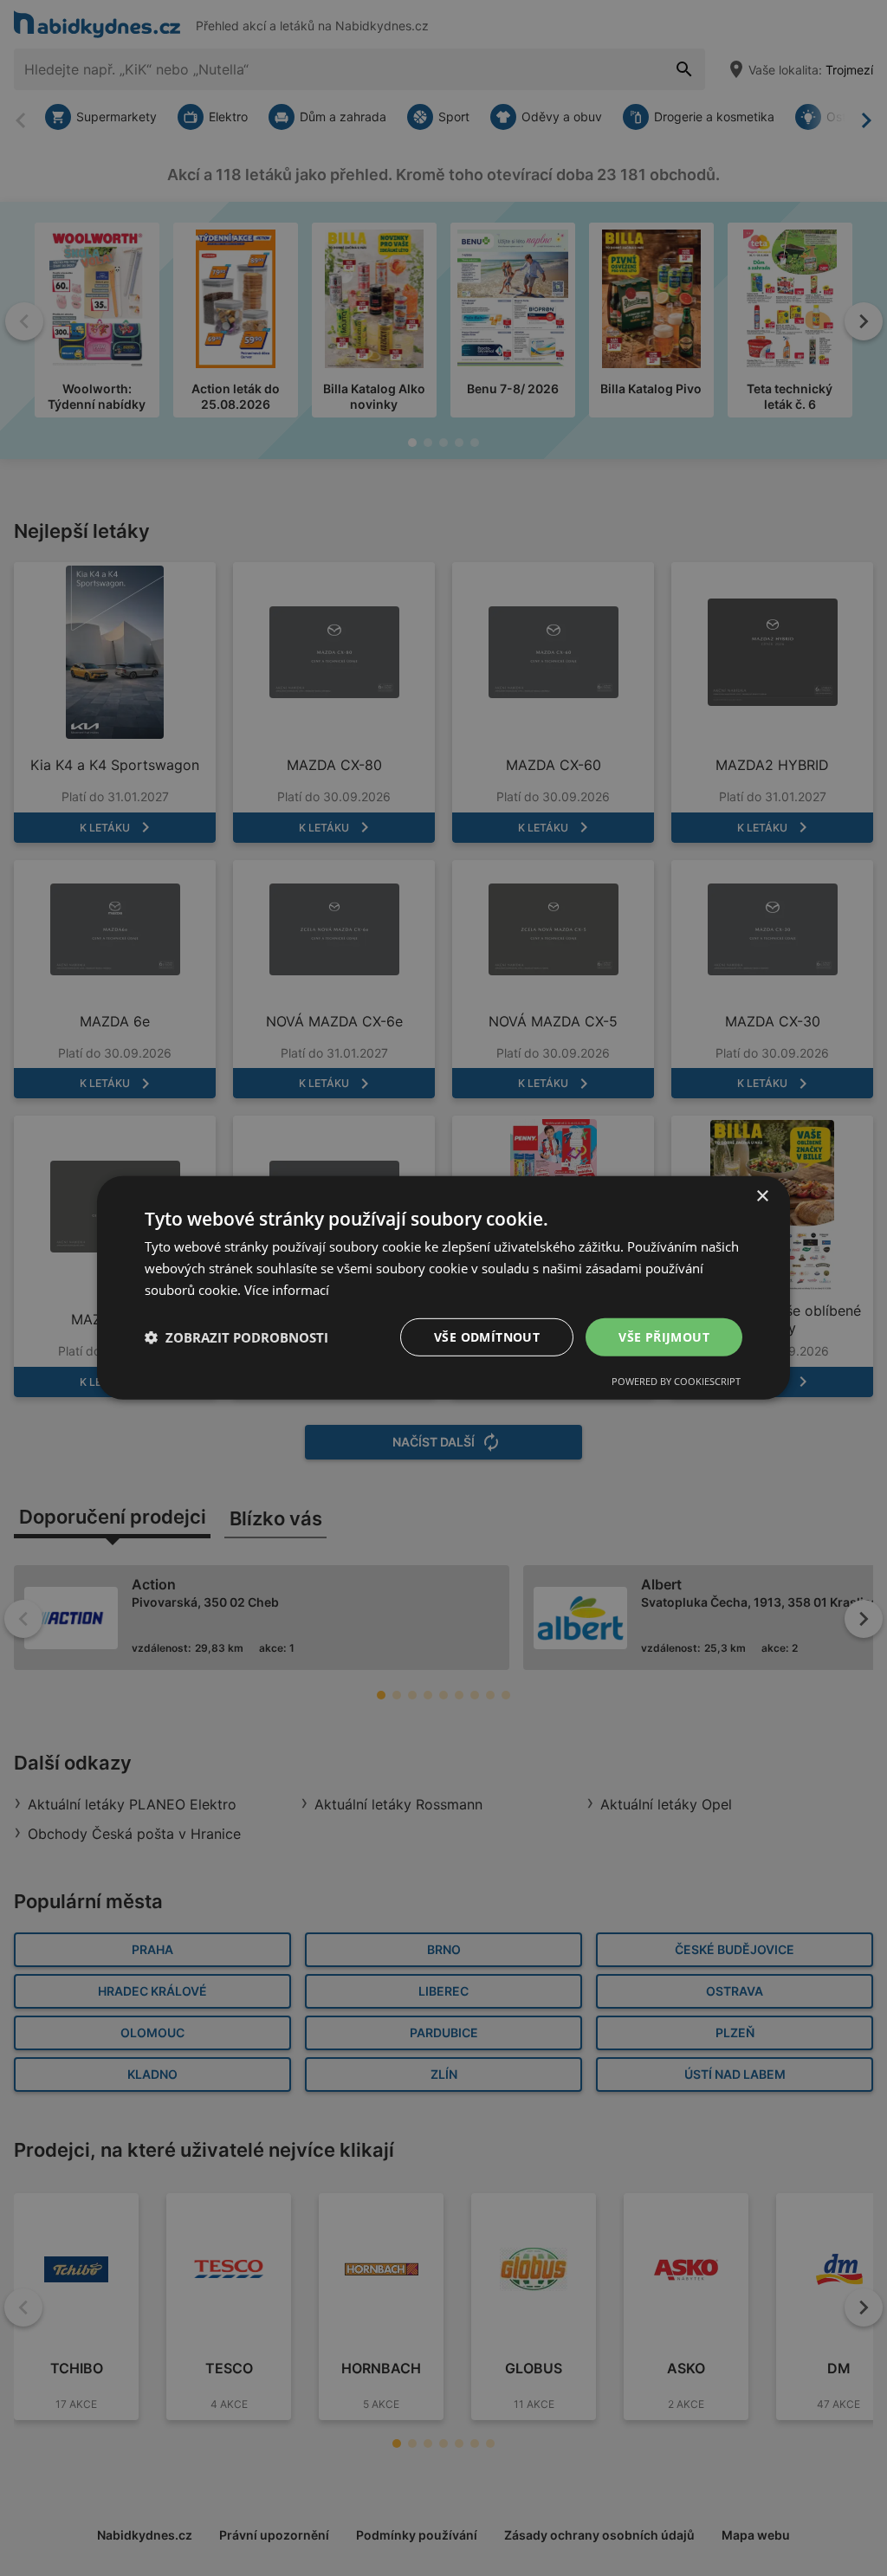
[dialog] (443, 1288)
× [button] (762, 1197)
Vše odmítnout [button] (487, 1336)
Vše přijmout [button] (664, 1336)
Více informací (287, 1290)
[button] (236, 1337)
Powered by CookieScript (676, 1381)
